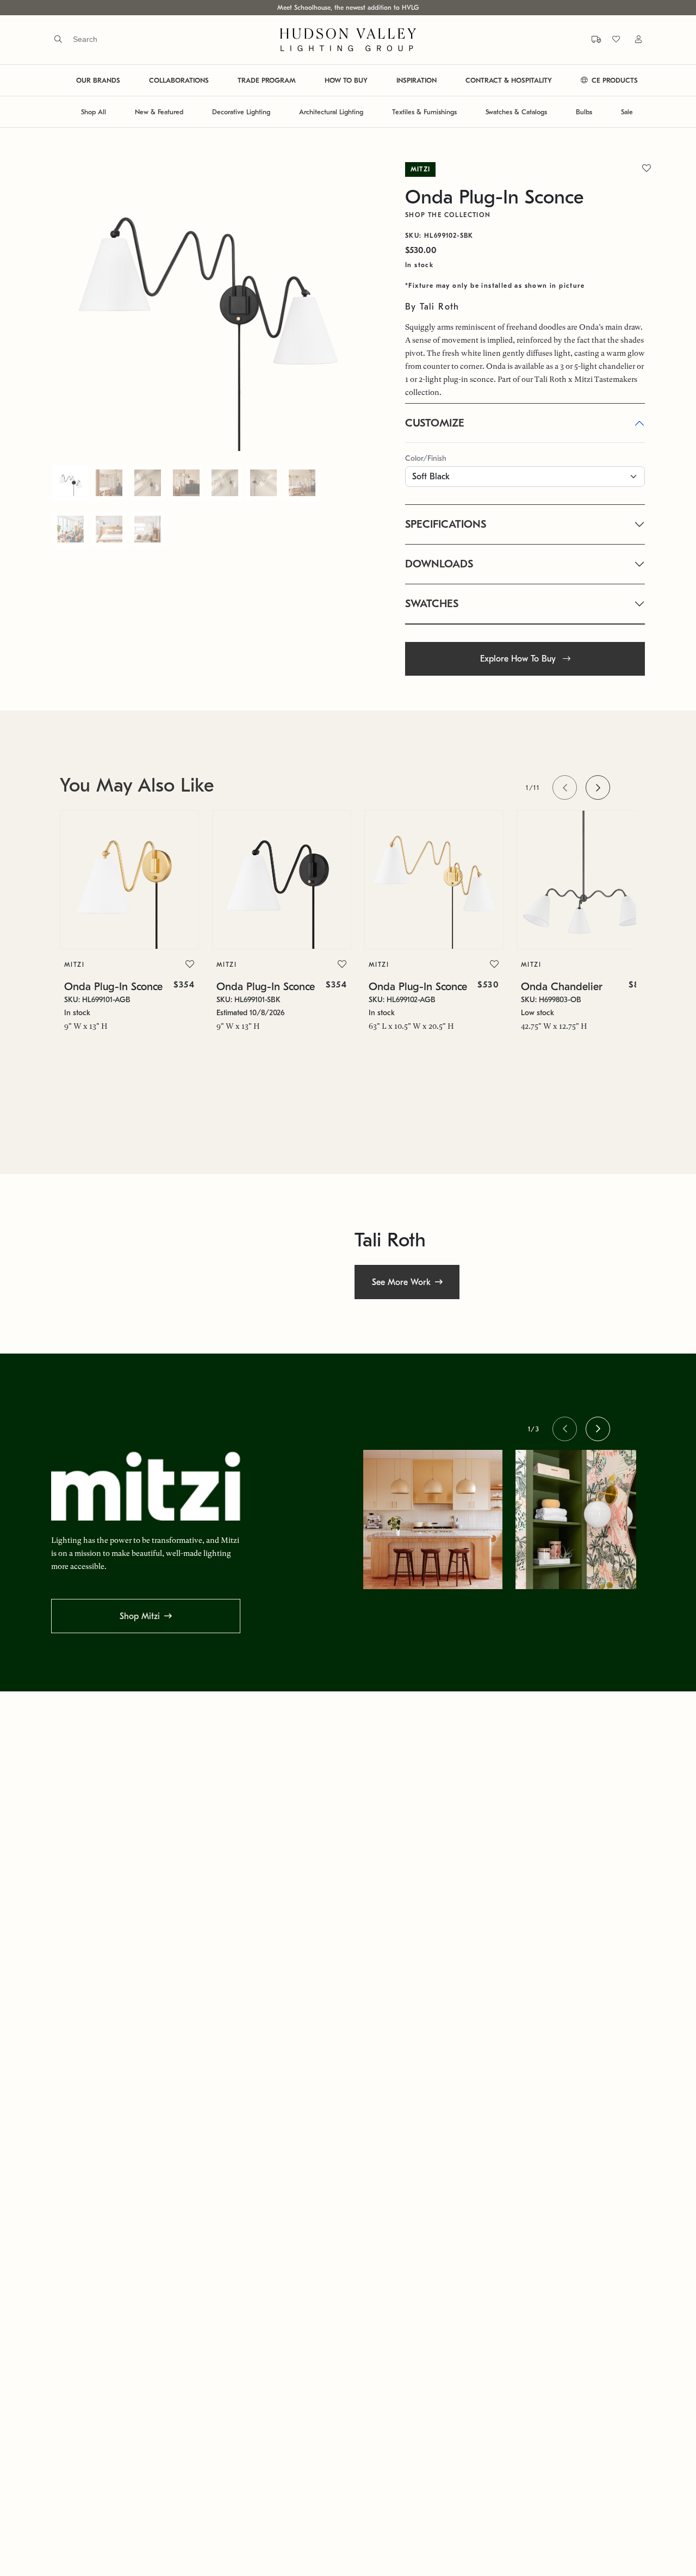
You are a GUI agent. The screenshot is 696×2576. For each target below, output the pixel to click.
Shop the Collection (448, 215)
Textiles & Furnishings (424, 112)
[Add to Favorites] (190, 965)
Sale (627, 112)
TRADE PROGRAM (267, 80)
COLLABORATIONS (179, 80)
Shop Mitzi (140, 1616)
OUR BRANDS (98, 80)
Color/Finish (426, 458)
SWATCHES (432, 604)
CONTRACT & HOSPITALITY (509, 80)
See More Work (401, 1282)
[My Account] (632, 39)
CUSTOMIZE (435, 423)
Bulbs (584, 112)
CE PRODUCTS (614, 80)
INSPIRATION (417, 80)
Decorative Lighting (241, 112)
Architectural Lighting (331, 112)
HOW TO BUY (346, 80)
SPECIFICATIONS (446, 524)
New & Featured (159, 112)
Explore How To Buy (519, 659)
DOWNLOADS (439, 564)
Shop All (94, 112)
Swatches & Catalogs (516, 112)
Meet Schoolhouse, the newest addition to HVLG (348, 8)
